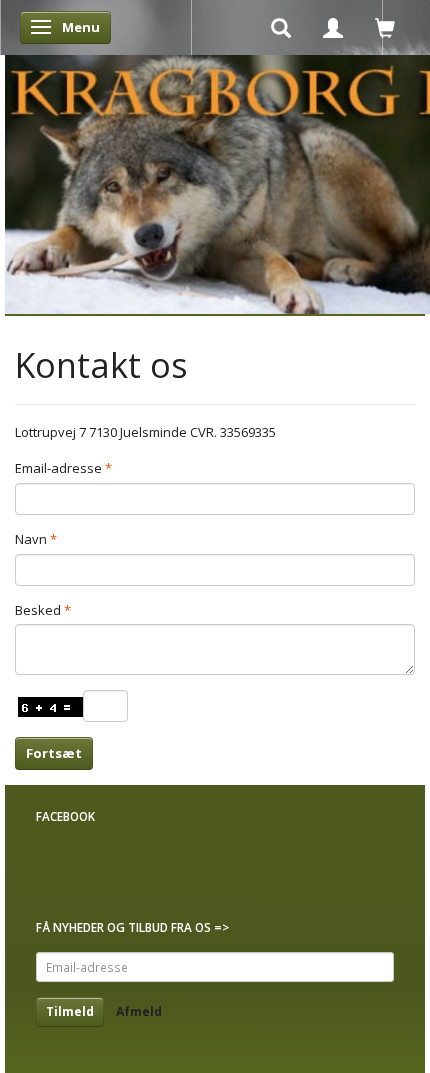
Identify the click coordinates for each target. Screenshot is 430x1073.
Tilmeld (70, 1011)
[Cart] (385, 27)
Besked (38, 610)
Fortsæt (54, 753)
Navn (31, 539)
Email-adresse (58, 468)
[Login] (333, 27)
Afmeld (139, 1011)
